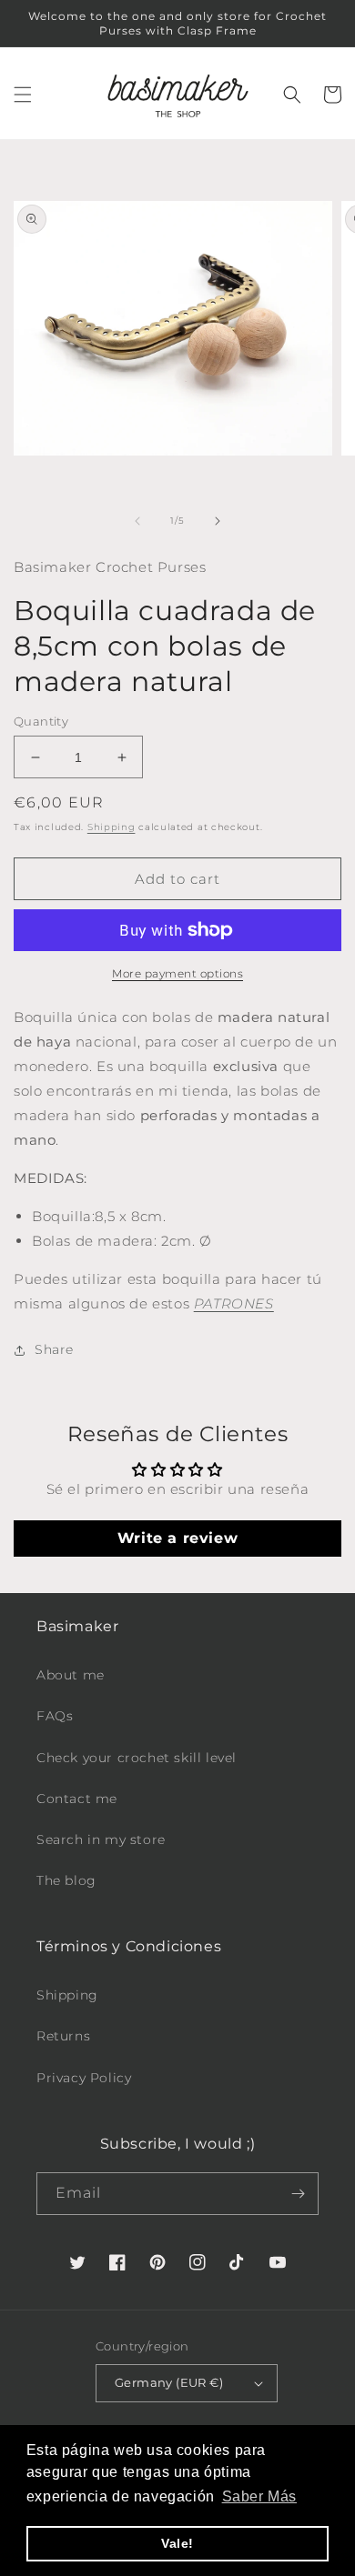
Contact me (77, 1799)
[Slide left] (137, 521)
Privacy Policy (84, 2078)
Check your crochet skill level (137, 1758)
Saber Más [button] (259, 2496)
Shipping (112, 827)
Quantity (41, 721)
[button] (23, 95)
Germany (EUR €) (169, 2382)
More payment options (177, 973)
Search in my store (101, 1839)
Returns (63, 2036)
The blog (66, 1880)
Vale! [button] (177, 2543)
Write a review (177, 1538)
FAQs (55, 1716)
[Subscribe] (298, 2194)
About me (71, 1675)
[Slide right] (218, 521)
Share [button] (54, 1349)
